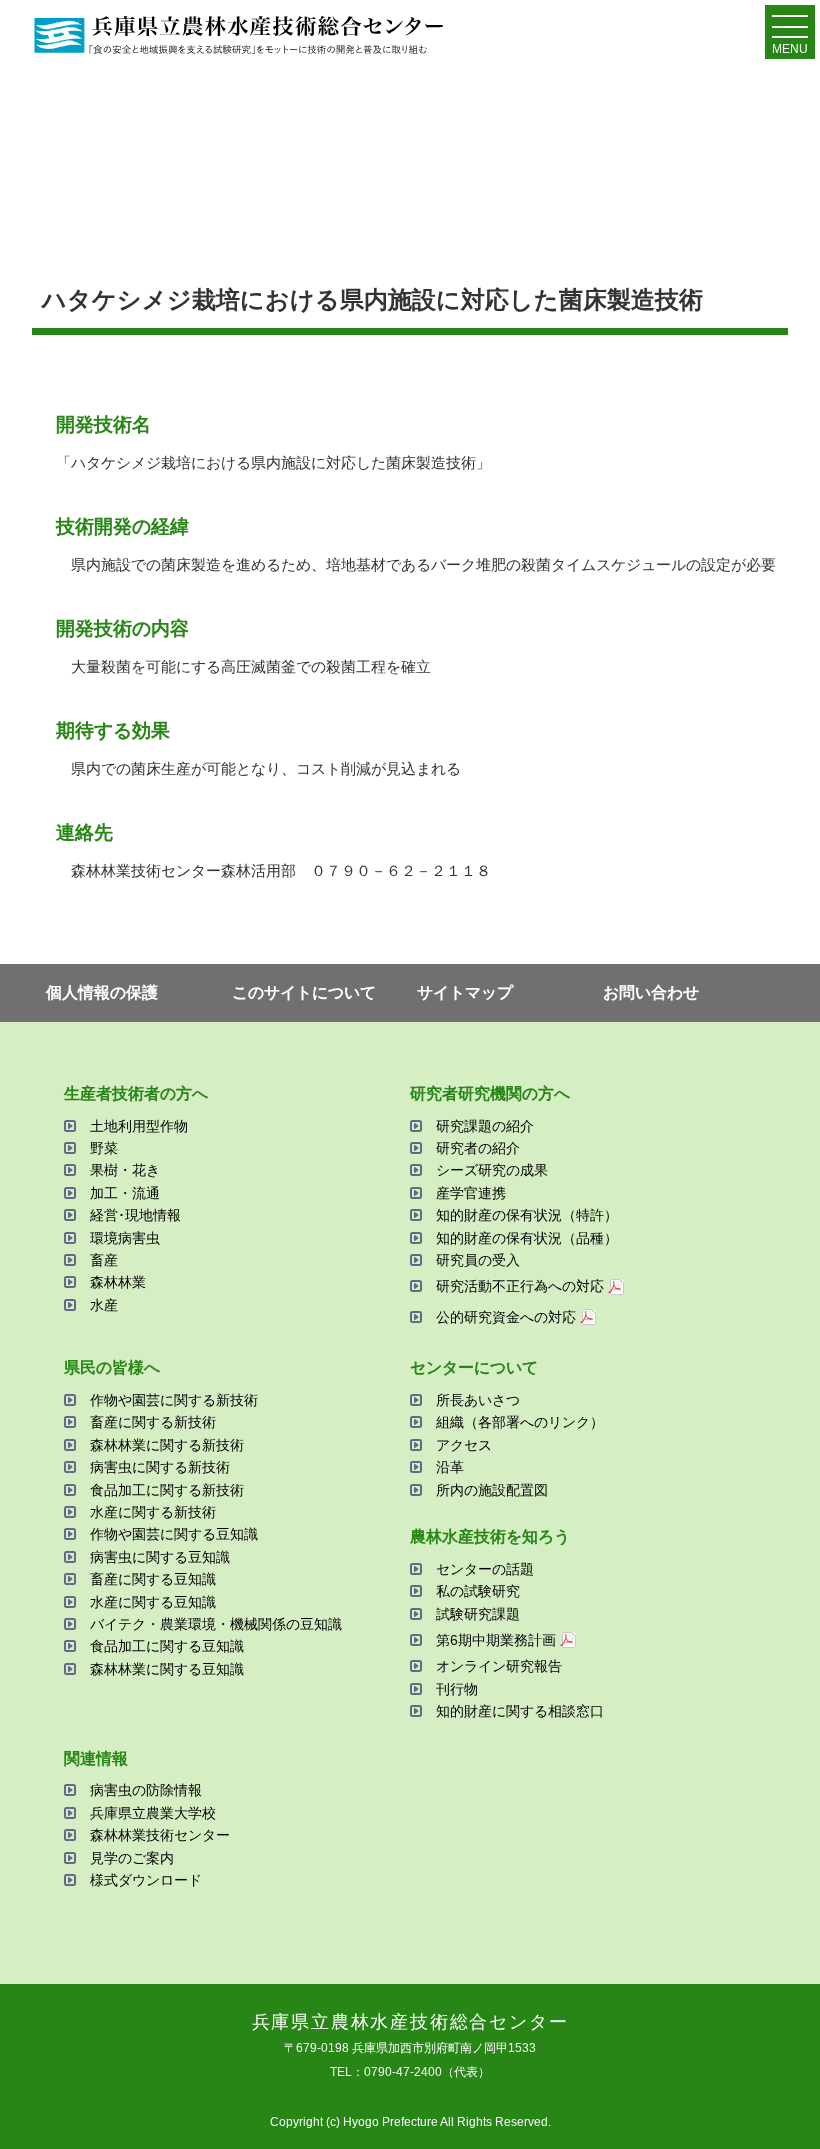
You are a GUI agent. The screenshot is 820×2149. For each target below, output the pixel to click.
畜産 (104, 1260)
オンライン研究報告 (499, 1666)
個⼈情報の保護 (102, 992)
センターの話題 (485, 1569)
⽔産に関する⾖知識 (153, 1602)
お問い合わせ (651, 992)
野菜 (104, 1148)
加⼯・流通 (125, 1193)
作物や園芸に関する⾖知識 (174, 1534)
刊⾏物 (457, 1689)
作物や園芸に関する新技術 (174, 1400)
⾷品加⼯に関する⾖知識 (167, 1646)
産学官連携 (471, 1193)
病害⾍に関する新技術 (160, 1467)
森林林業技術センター (160, 1835)
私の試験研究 (478, 1591)
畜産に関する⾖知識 (153, 1579)
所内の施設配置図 (492, 1490)
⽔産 (104, 1305)
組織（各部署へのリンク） (520, 1422)
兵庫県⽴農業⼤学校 (153, 1813)
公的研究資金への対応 (506, 1317)
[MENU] (790, 31)
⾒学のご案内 (132, 1858)
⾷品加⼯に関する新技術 (167, 1490)
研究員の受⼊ (478, 1260)
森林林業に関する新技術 (167, 1445)
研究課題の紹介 (485, 1126)
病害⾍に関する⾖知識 (160, 1557)
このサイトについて (304, 992)
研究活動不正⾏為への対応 (520, 1286)
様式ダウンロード (146, 1880)
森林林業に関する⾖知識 (167, 1669)
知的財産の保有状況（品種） (527, 1238)
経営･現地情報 (135, 1215)
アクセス (464, 1445)
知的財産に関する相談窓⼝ (520, 1711)
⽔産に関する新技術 (153, 1512)
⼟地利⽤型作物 (139, 1126)
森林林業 (118, 1282)
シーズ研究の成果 (492, 1170)
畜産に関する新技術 (153, 1422)
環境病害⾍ (125, 1238)
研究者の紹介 (478, 1148)
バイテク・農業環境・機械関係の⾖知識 (216, 1624)
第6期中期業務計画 (496, 1640)
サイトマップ (465, 992)
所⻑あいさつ (478, 1400)
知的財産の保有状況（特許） (527, 1215)
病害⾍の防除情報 (146, 1790)
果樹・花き (125, 1170)
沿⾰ (450, 1467)
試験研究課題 (478, 1614)
